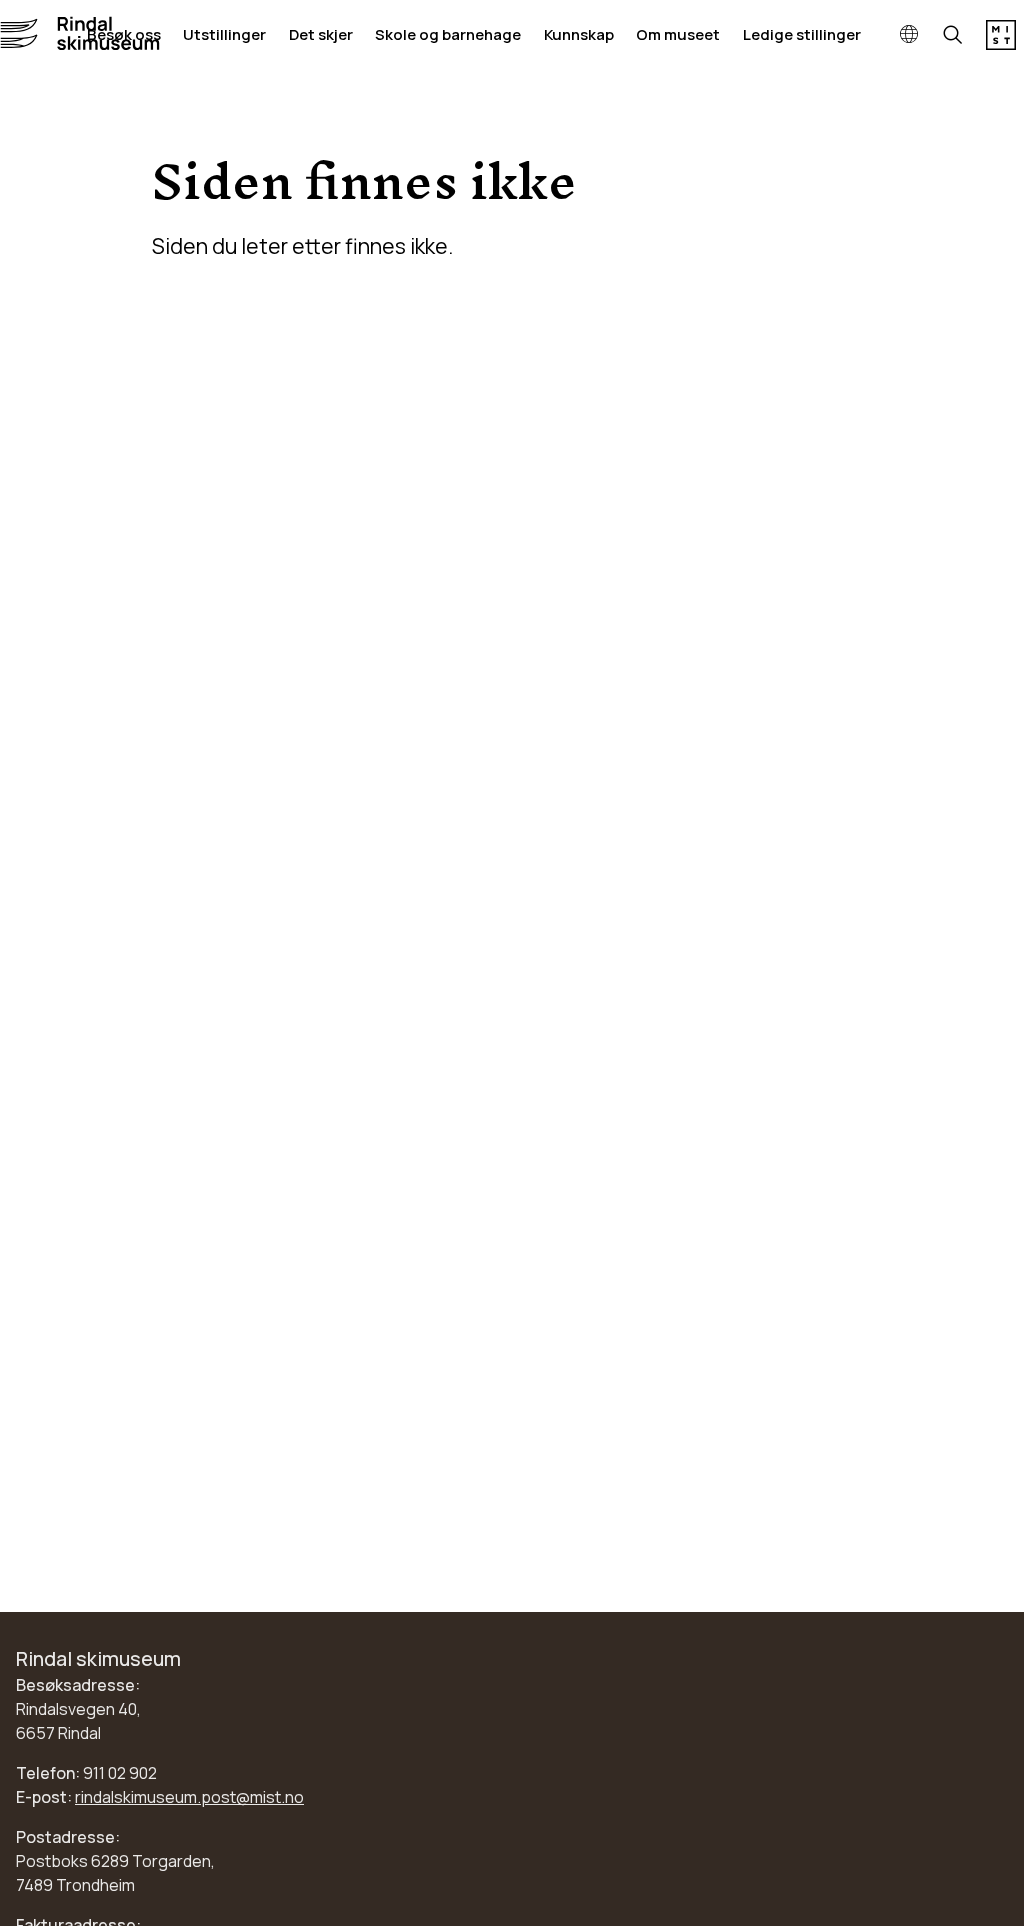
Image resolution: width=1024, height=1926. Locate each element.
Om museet (678, 34)
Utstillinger (224, 34)
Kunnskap (579, 34)
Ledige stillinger (802, 34)
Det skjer (321, 34)
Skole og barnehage (448, 34)
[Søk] (953, 36)
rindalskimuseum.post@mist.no (189, 1797)
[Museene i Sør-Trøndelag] (1001, 44)
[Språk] (909, 34)
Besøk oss (124, 34)
